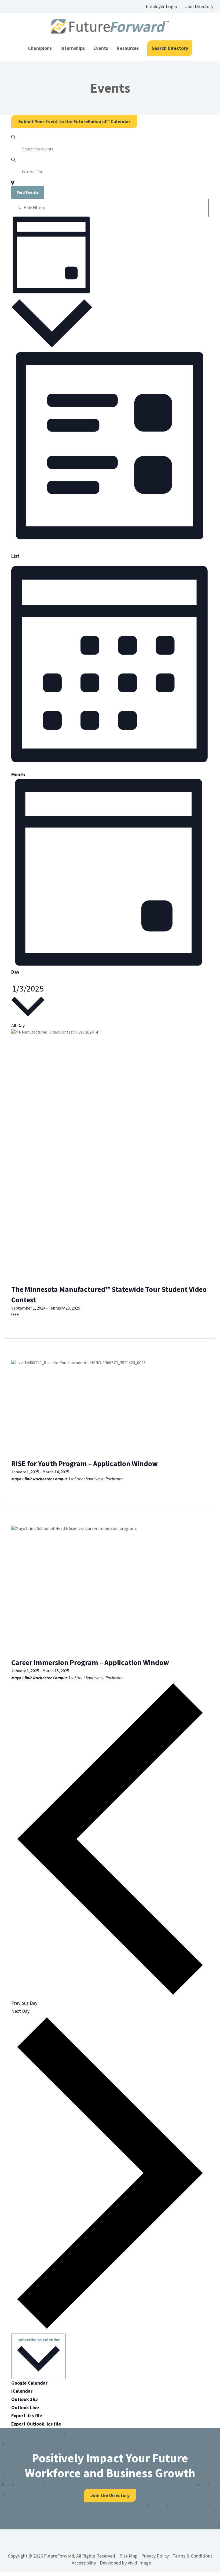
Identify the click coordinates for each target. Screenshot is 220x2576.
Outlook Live (25, 2407)
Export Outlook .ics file (36, 2424)
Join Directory (199, 6)
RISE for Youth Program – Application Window (85, 1463)
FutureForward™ (110, 27)
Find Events (28, 192)
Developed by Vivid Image (125, 2563)
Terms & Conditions (192, 2556)
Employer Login (161, 6)
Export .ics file (27, 2416)
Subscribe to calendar (39, 2340)
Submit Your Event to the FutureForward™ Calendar (74, 121)
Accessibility (84, 2563)
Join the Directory (110, 2495)
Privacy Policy (155, 2556)
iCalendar (22, 2391)
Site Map (129, 2556)
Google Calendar (29, 2383)
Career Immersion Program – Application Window (90, 1662)
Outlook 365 (25, 2399)
